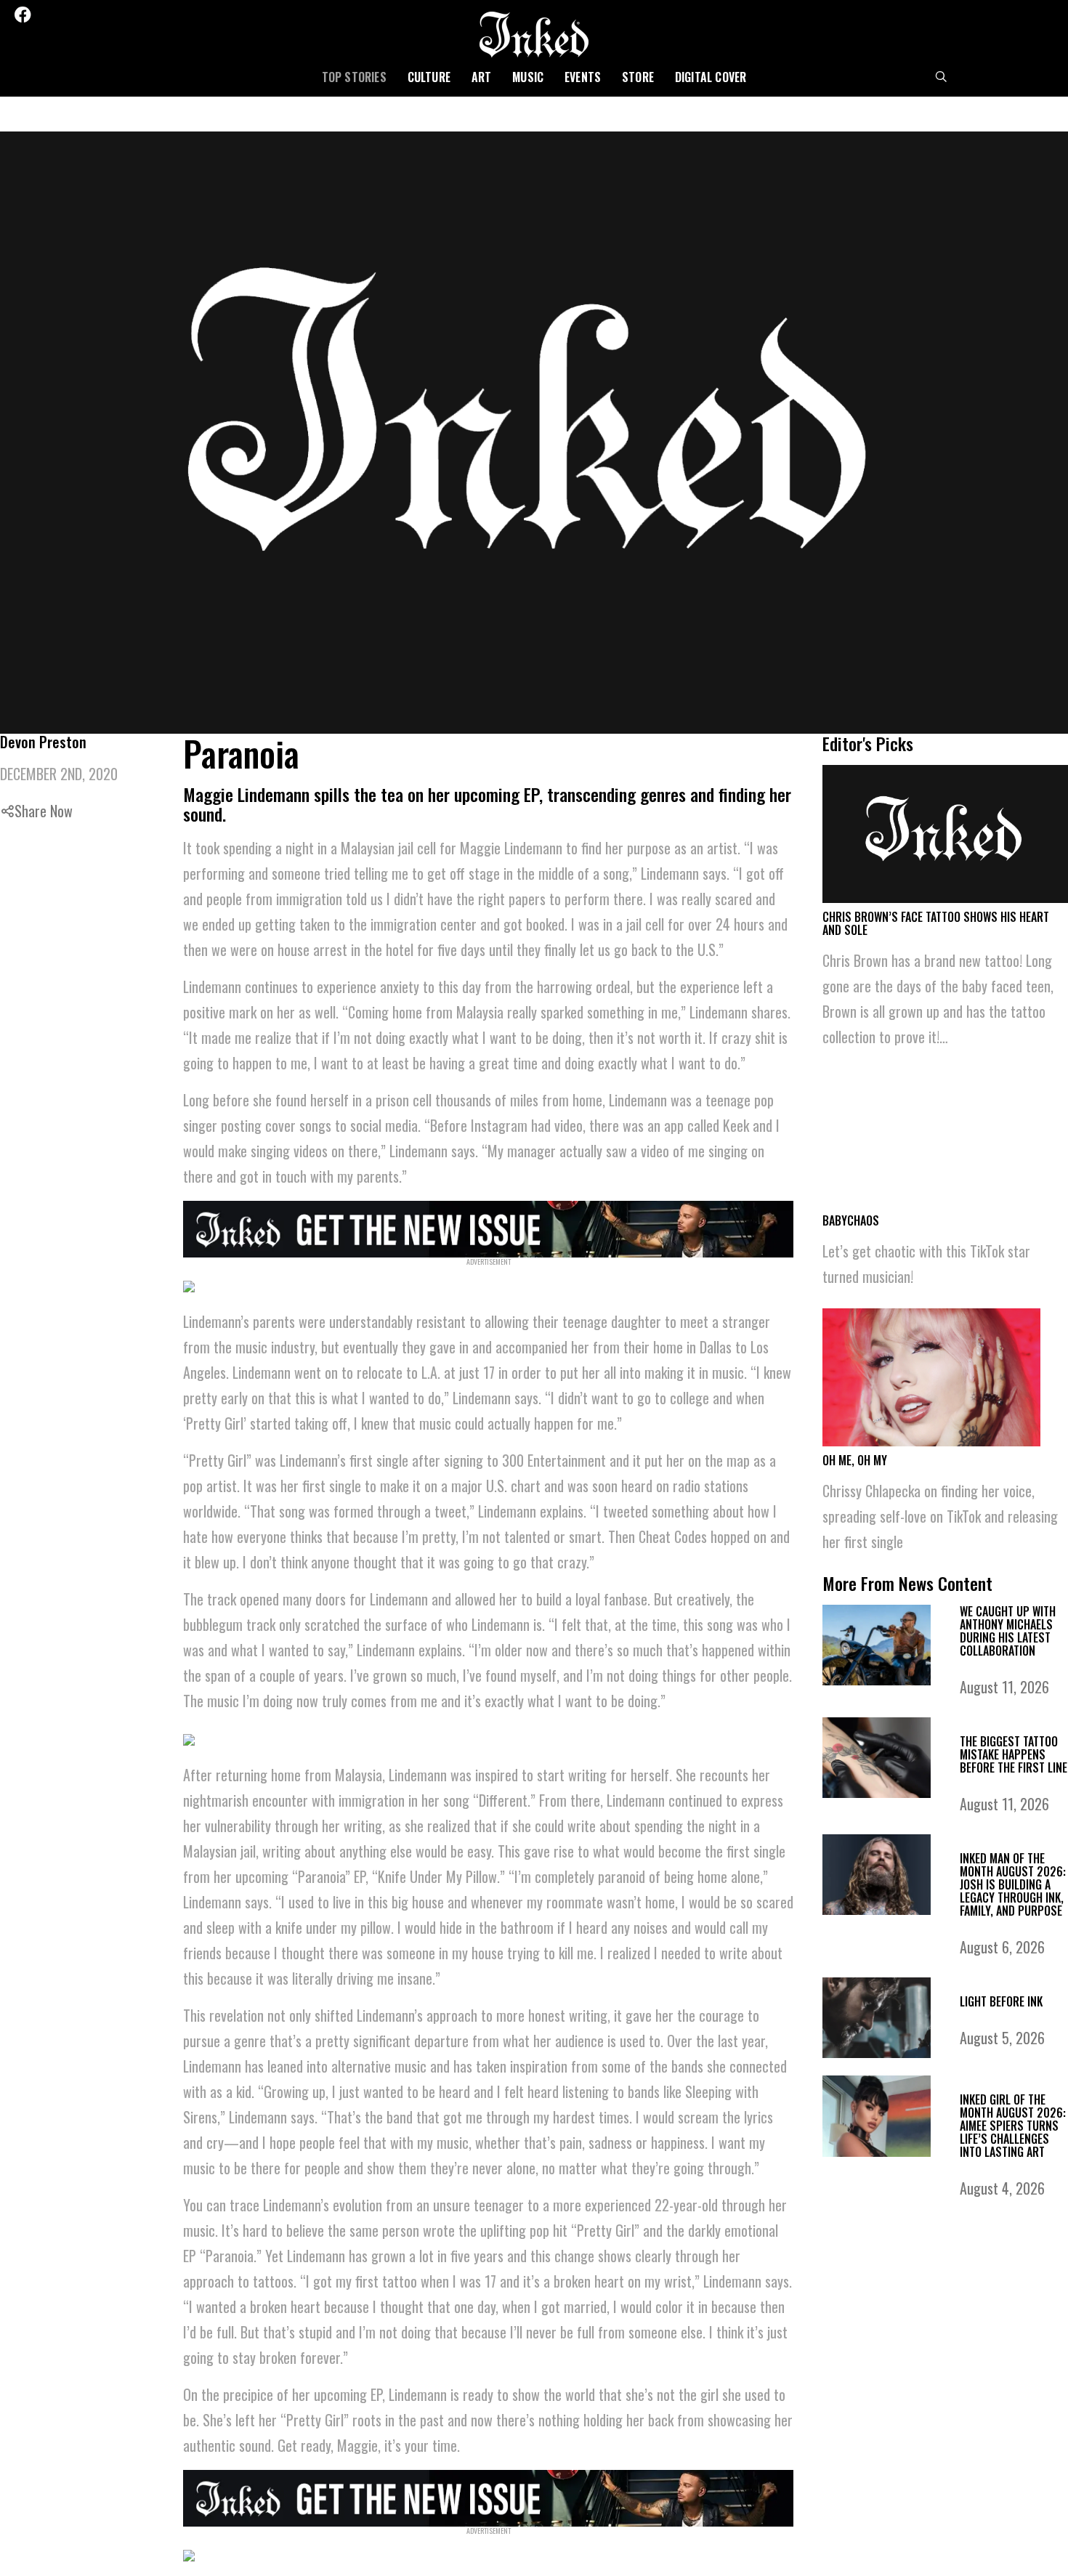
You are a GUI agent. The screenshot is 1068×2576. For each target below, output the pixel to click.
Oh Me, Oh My (855, 1460)
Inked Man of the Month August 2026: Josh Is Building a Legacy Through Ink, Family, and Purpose (1013, 1884)
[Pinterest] (84, 15)
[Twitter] (44, 15)
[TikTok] (102, 15)
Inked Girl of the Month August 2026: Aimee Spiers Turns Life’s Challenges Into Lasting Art (1013, 2126)
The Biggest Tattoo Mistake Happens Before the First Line (1014, 1754)
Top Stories (354, 77)
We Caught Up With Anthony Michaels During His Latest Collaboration (1008, 1631)
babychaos (851, 1220)
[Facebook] (23, 15)
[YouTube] (122, 15)
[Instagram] (64, 15)
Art (482, 77)
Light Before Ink (1001, 2001)
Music (528, 77)
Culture (429, 77)
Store (638, 77)
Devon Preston (43, 742)
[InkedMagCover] (489, 1227)
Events (583, 77)
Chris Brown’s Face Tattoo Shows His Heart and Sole (936, 923)
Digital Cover (711, 77)
